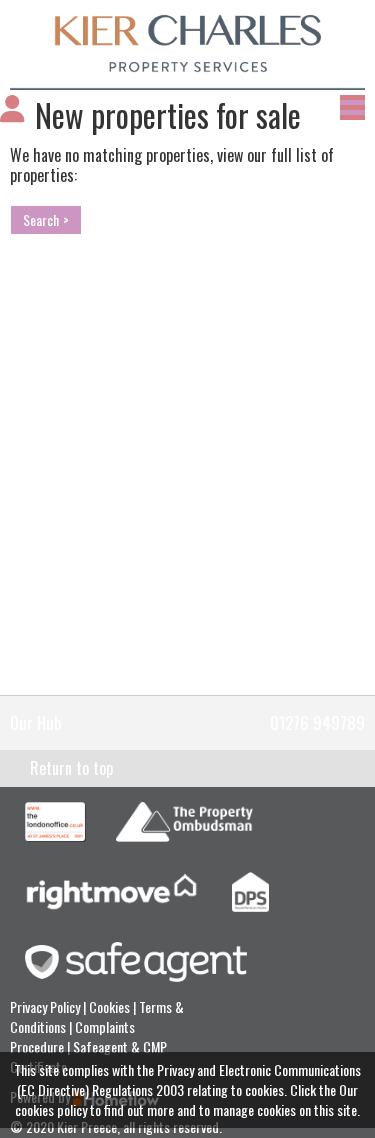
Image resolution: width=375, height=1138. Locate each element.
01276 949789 (317, 722)
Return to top (71, 768)
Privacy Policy (46, 1006)
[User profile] (12, 114)
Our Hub (36, 722)
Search (41, 219)
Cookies (111, 1006)
